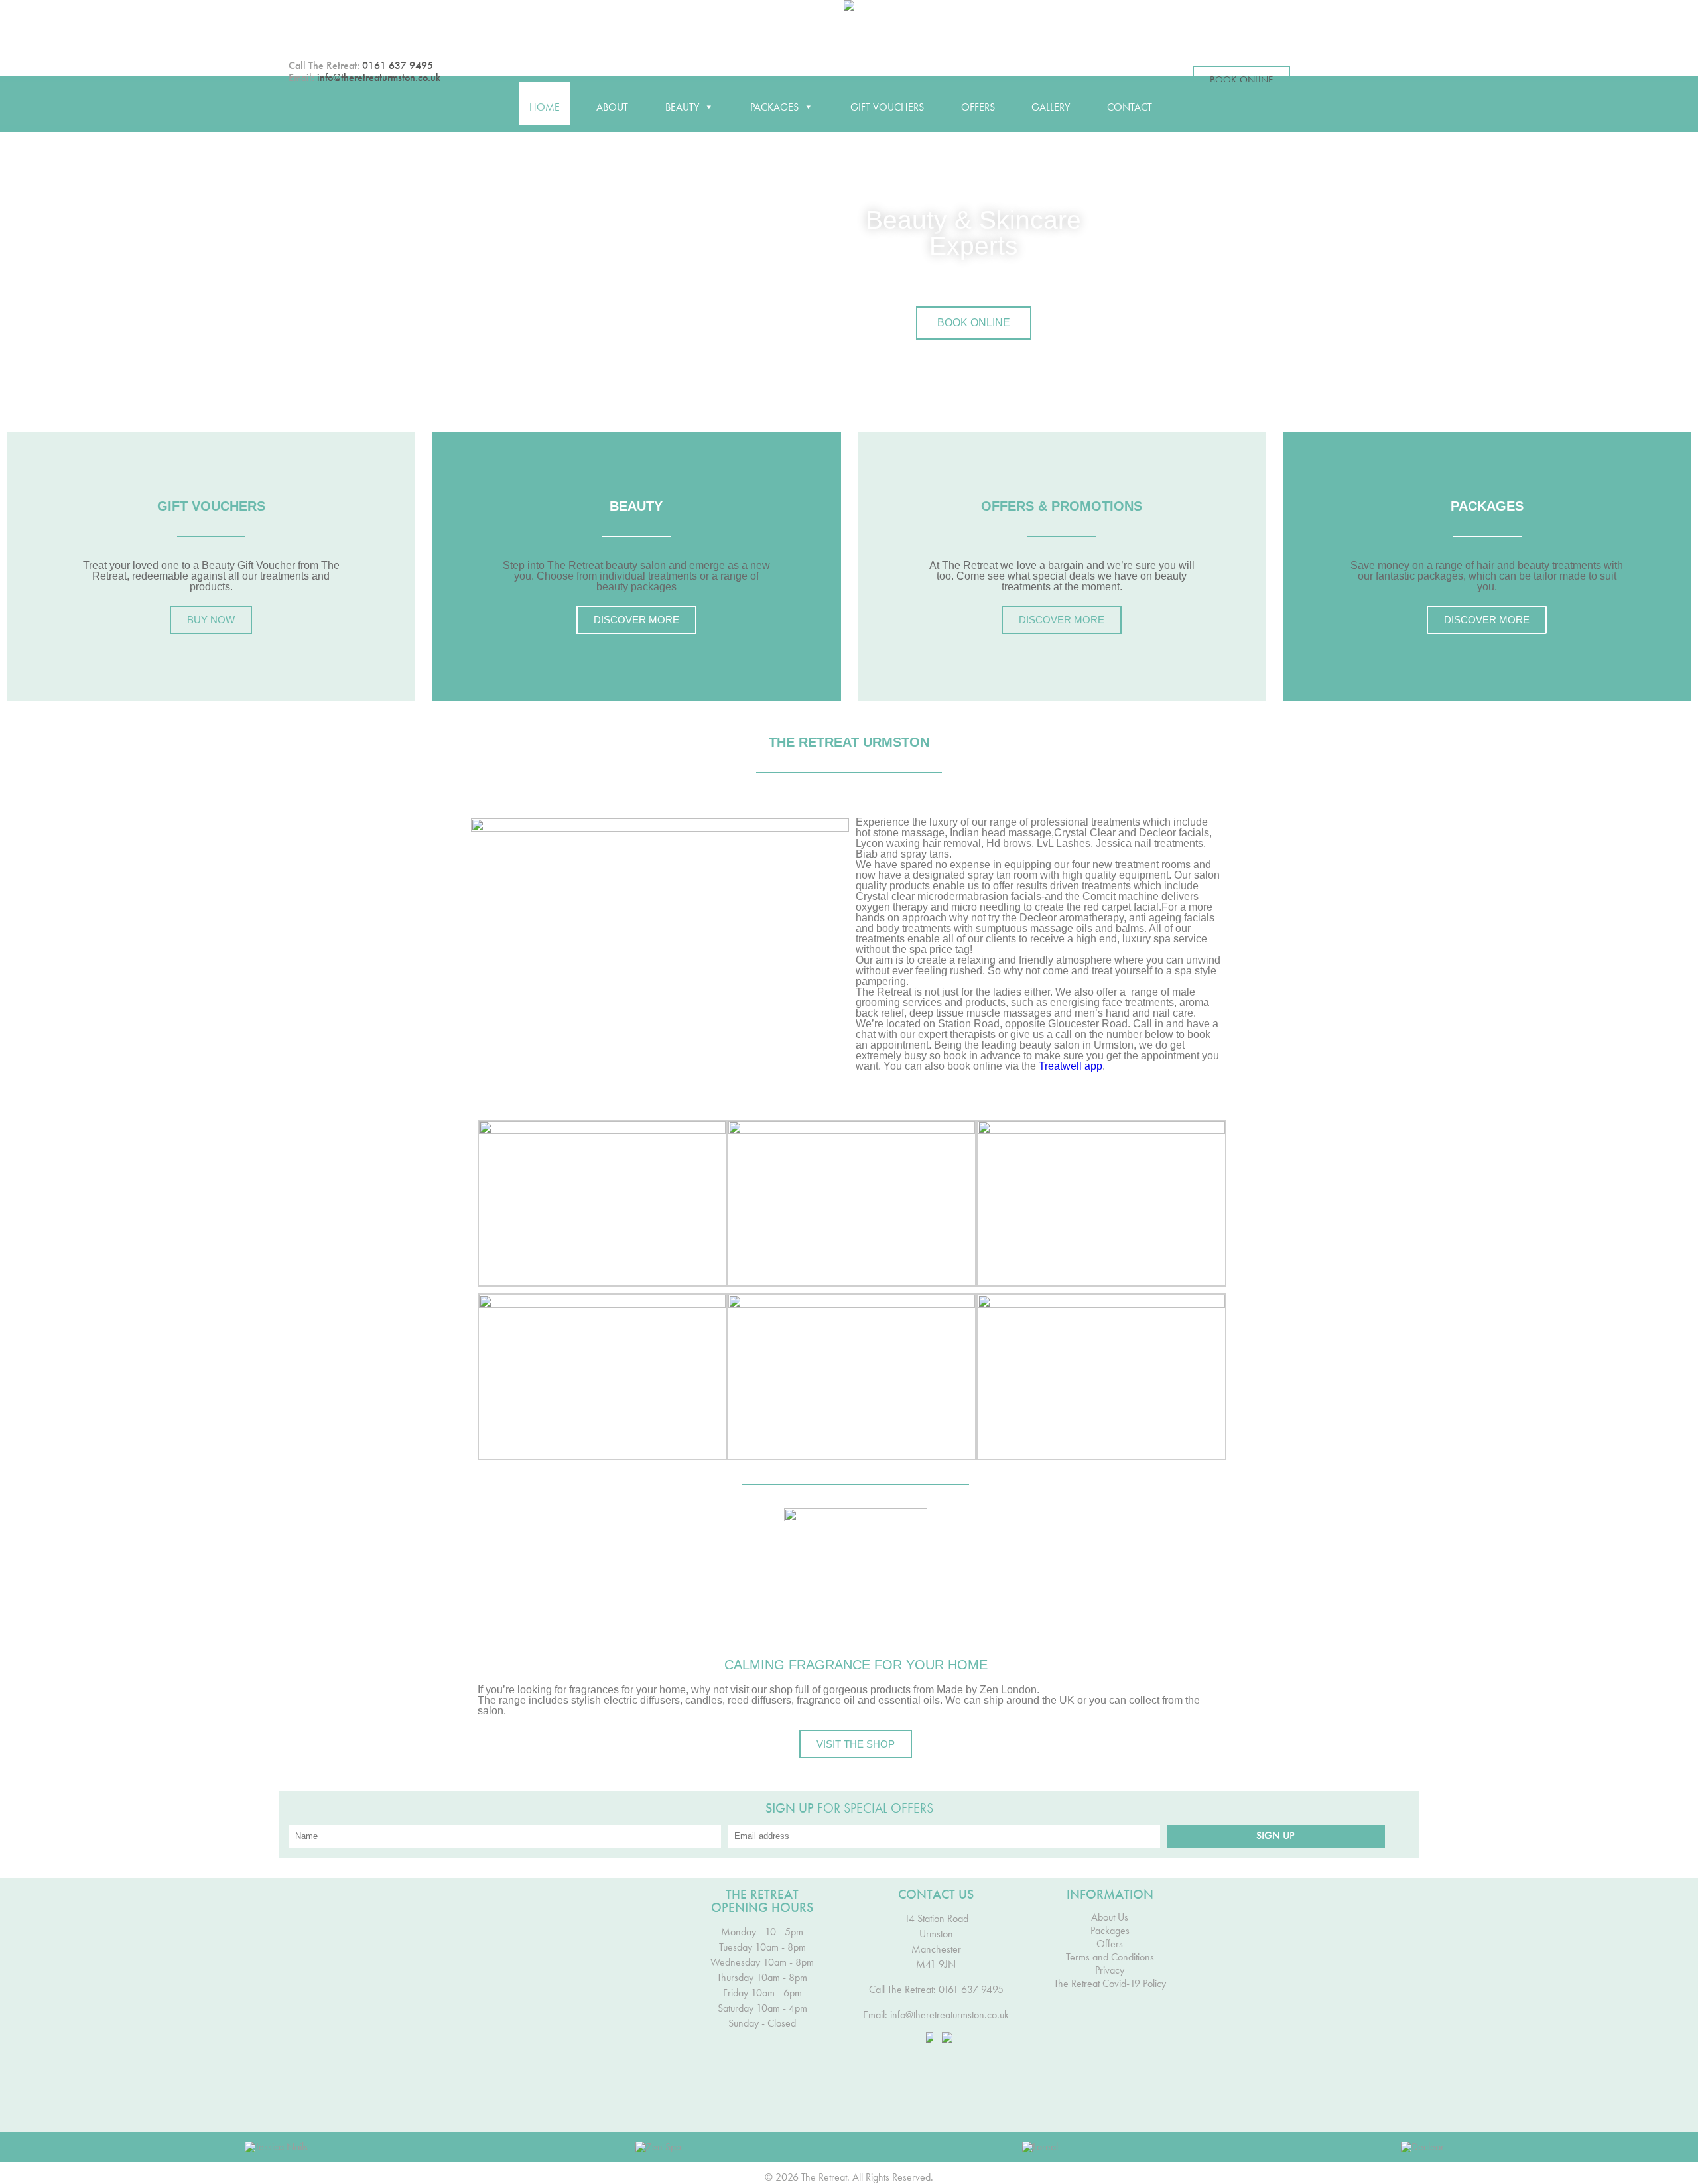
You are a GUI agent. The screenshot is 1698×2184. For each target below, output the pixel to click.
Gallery (1051, 107)
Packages (1110, 1931)
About (612, 107)
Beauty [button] (682, 107)
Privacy (1110, 1970)
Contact (1130, 107)
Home (545, 107)
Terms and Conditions (1110, 1957)
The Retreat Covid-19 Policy (1110, 1984)
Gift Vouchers (887, 107)
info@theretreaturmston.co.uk (379, 77)
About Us (1110, 1917)
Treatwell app (1071, 1066)
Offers (978, 107)
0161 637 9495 (398, 65)
